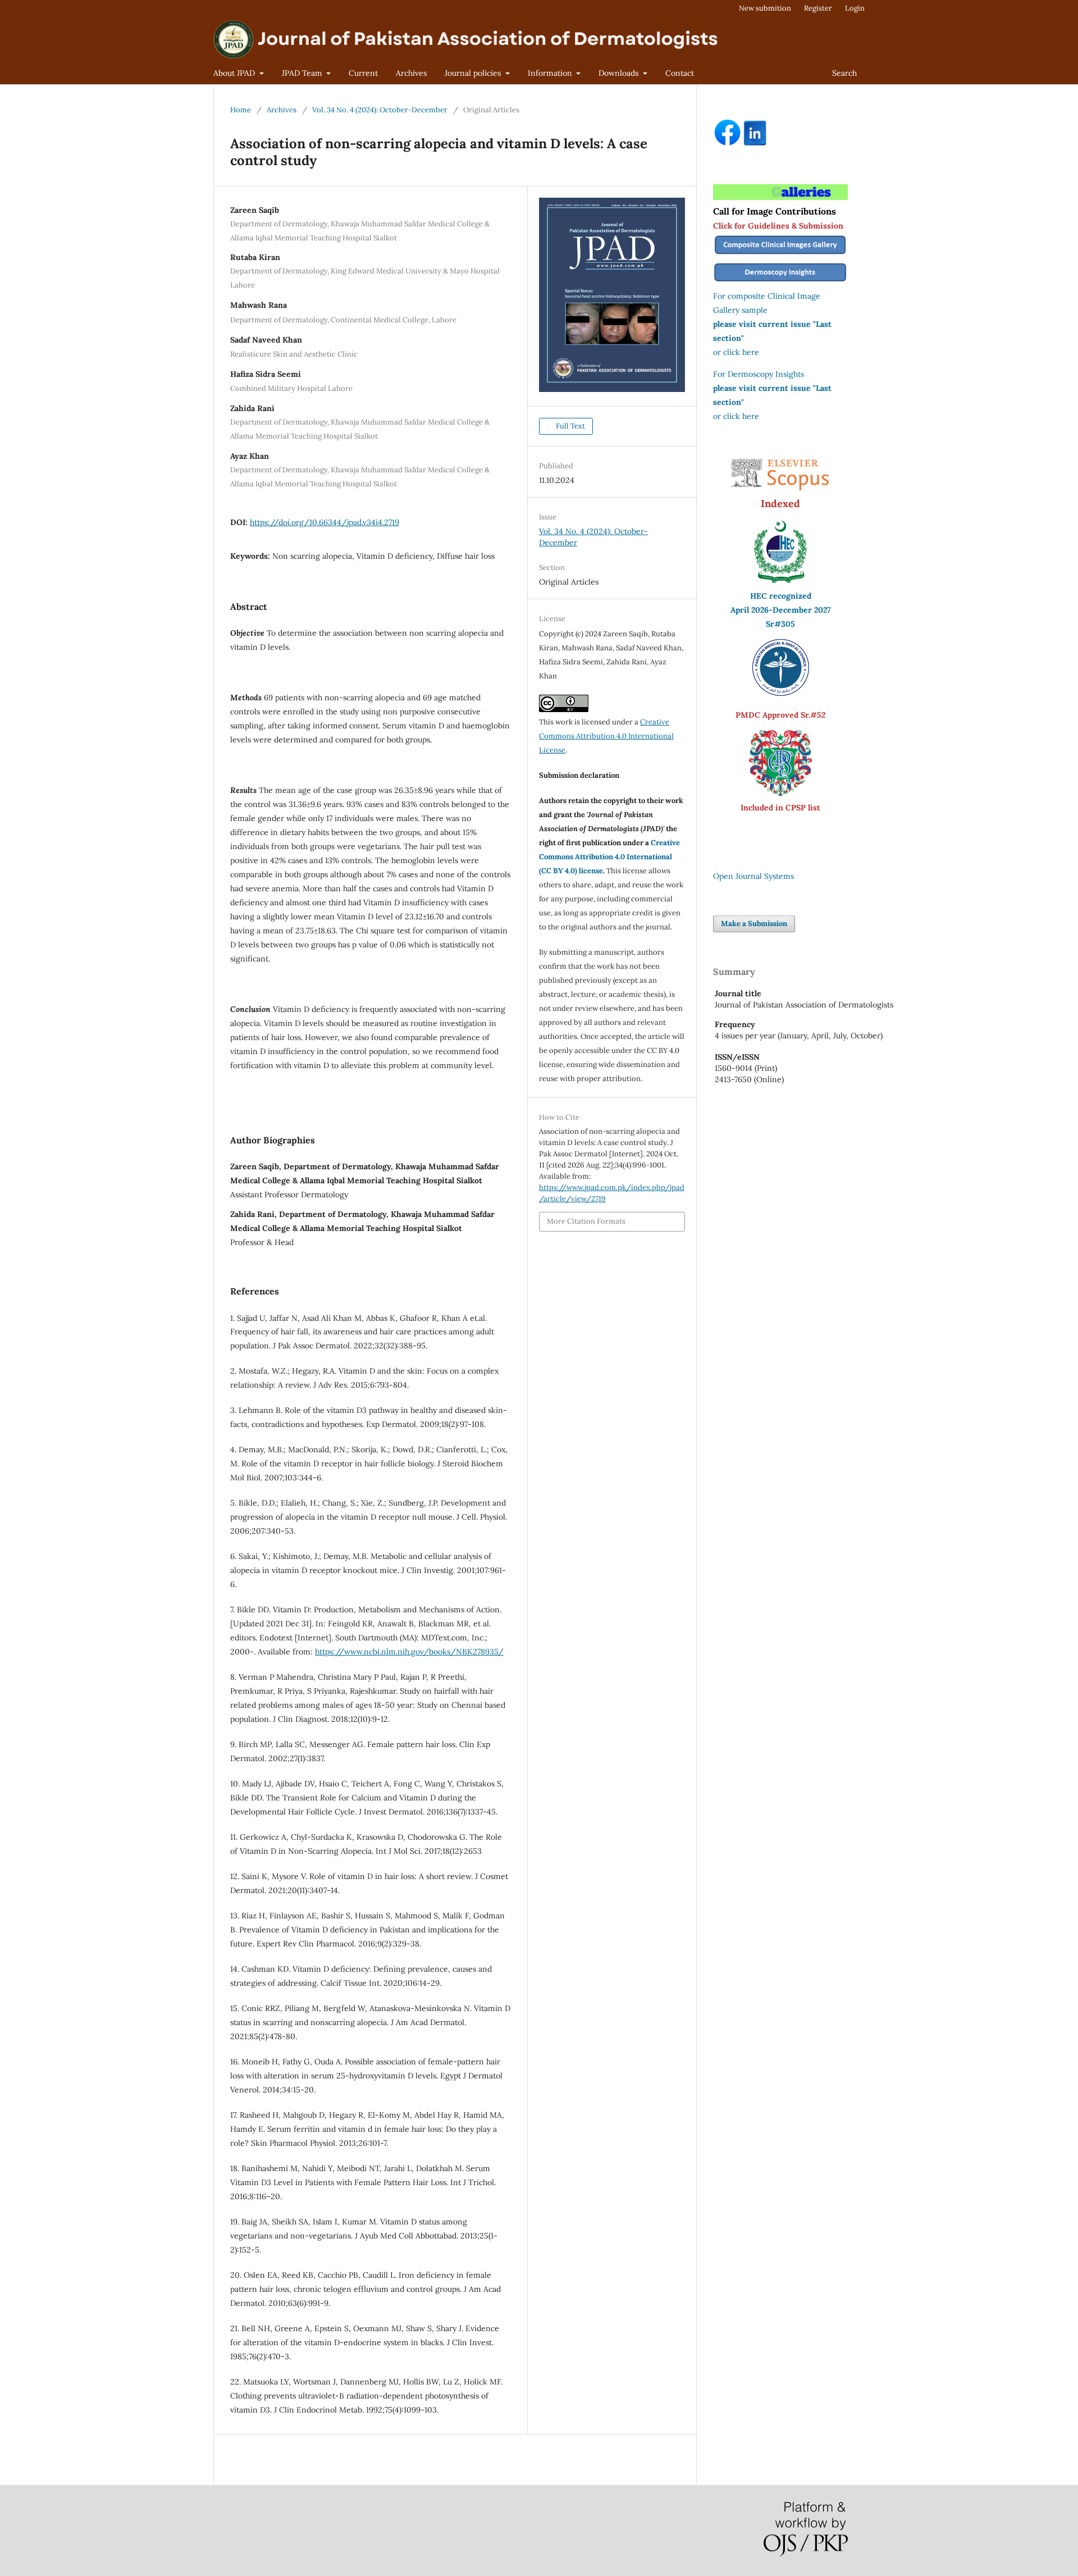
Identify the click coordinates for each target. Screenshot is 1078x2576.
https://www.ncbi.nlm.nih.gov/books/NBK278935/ (409, 1652)
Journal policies (474, 73)
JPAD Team (303, 73)
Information (551, 73)
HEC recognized (781, 596)
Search (844, 73)
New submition (765, 8)
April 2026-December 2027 (781, 610)
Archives (411, 73)
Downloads (620, 73)
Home (241, 110)
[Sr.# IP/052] (781, 693)
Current (363, 73)
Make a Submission (754, 924)
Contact (680, 73)
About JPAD (235, 73)
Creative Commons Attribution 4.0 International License (606, 736)
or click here (736, 352)
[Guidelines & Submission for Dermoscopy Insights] (780, 282)
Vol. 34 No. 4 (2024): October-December (380, 110)
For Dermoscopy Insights (759, 374)
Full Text (570, 426)
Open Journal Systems (753, 876)
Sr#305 (780, 624)
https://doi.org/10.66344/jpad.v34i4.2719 (325, 522)
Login (855, 8)
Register (818, 8)
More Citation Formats (586, 1221)
